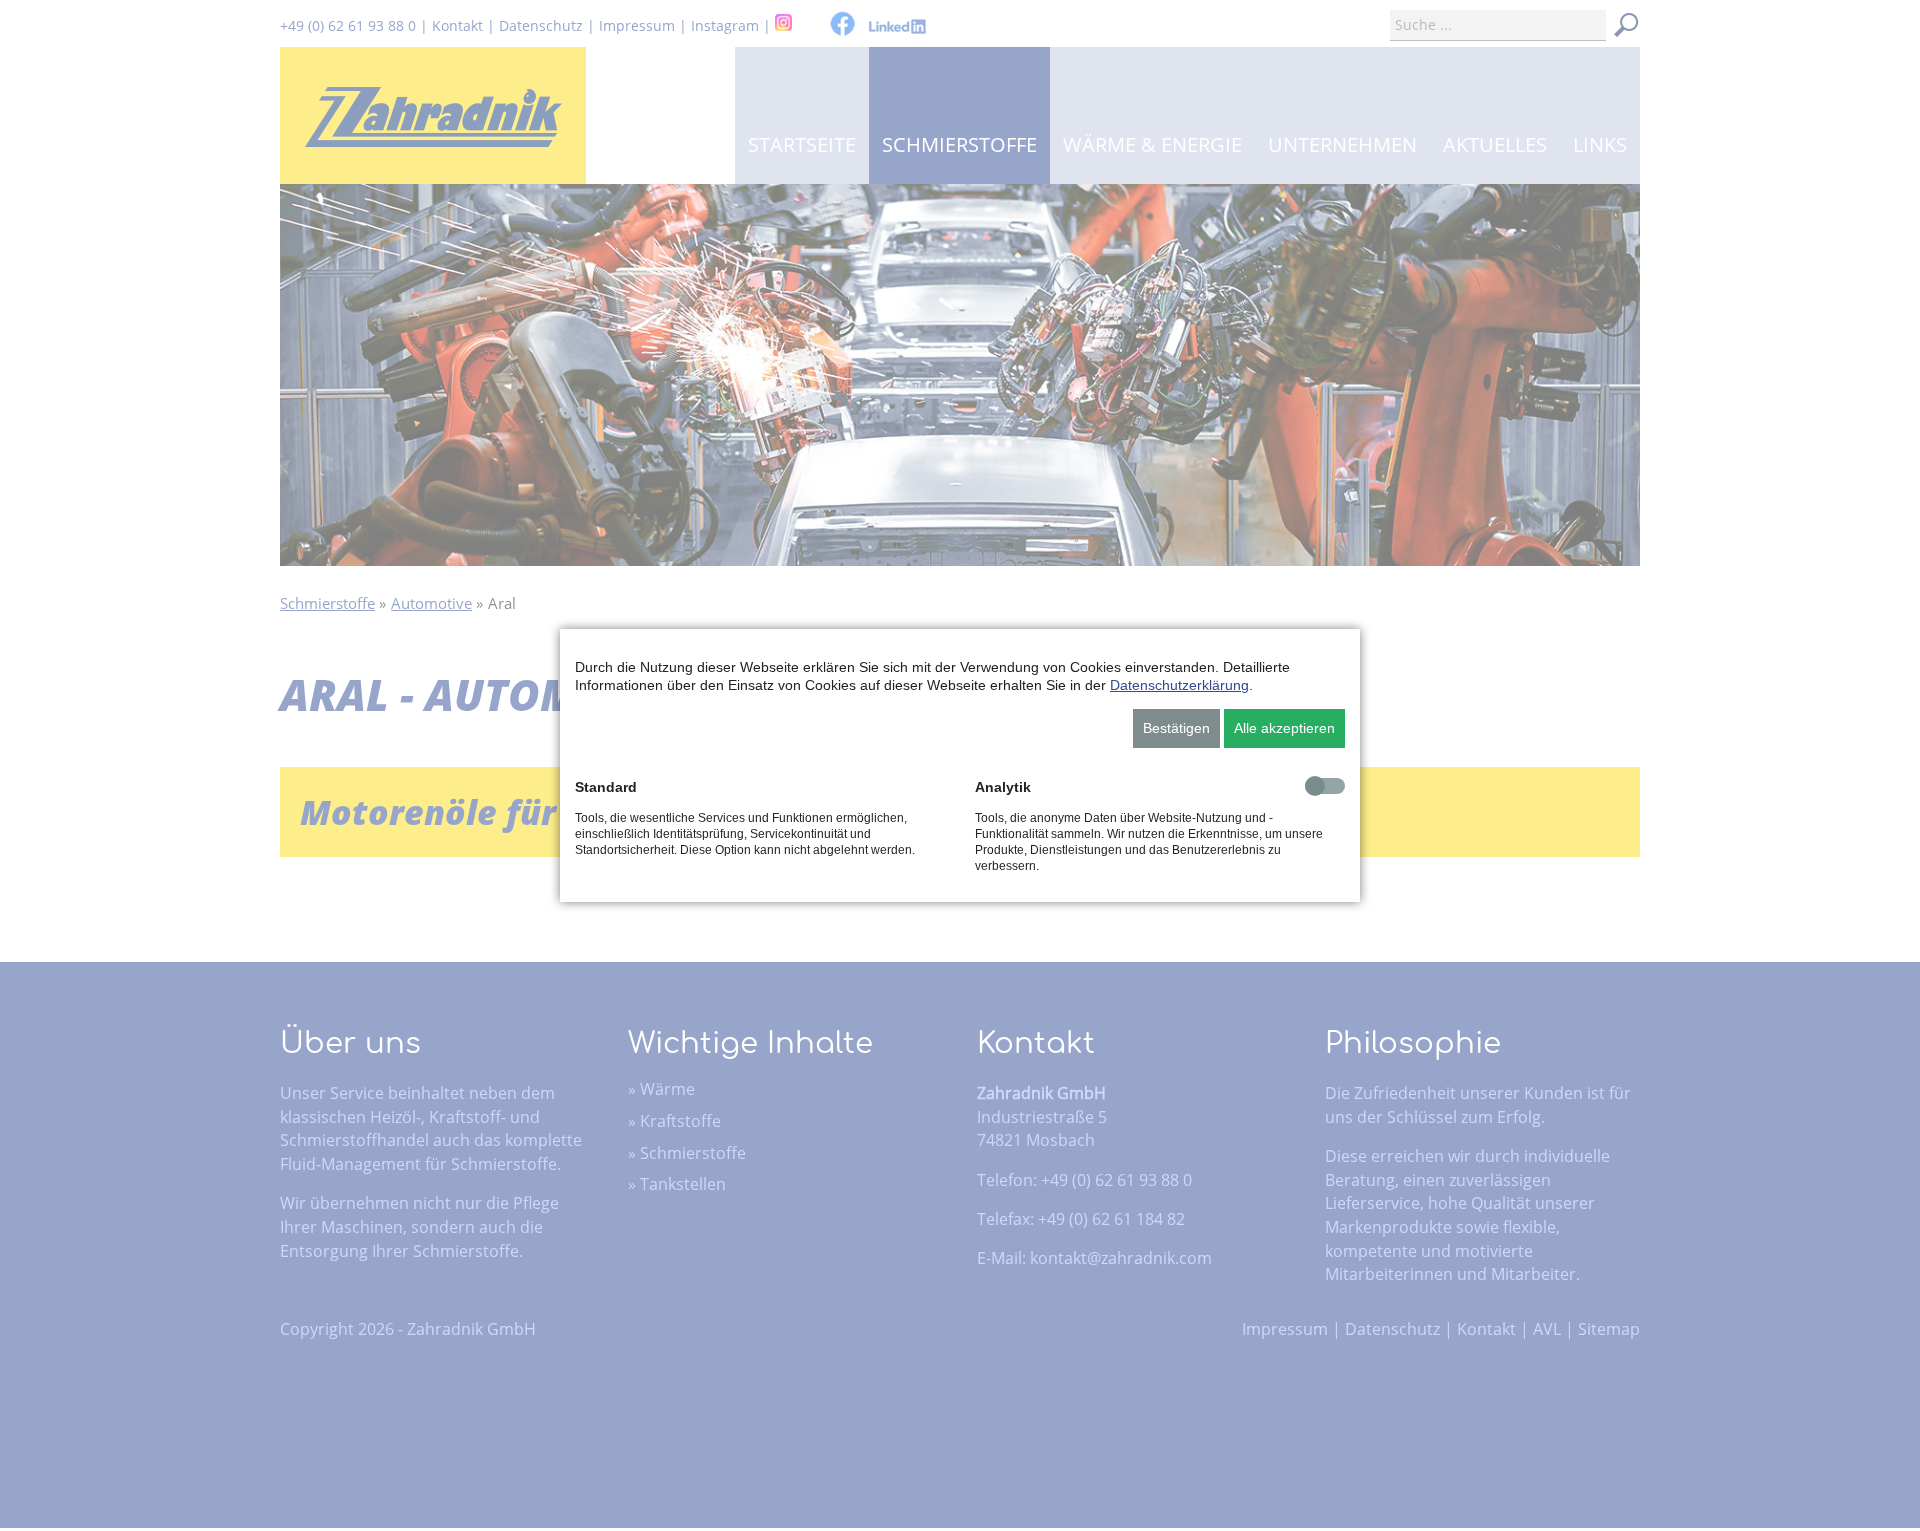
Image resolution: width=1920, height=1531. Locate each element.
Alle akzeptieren (1284, 728)
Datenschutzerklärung (1179, 685)
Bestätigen (1176, 728)
